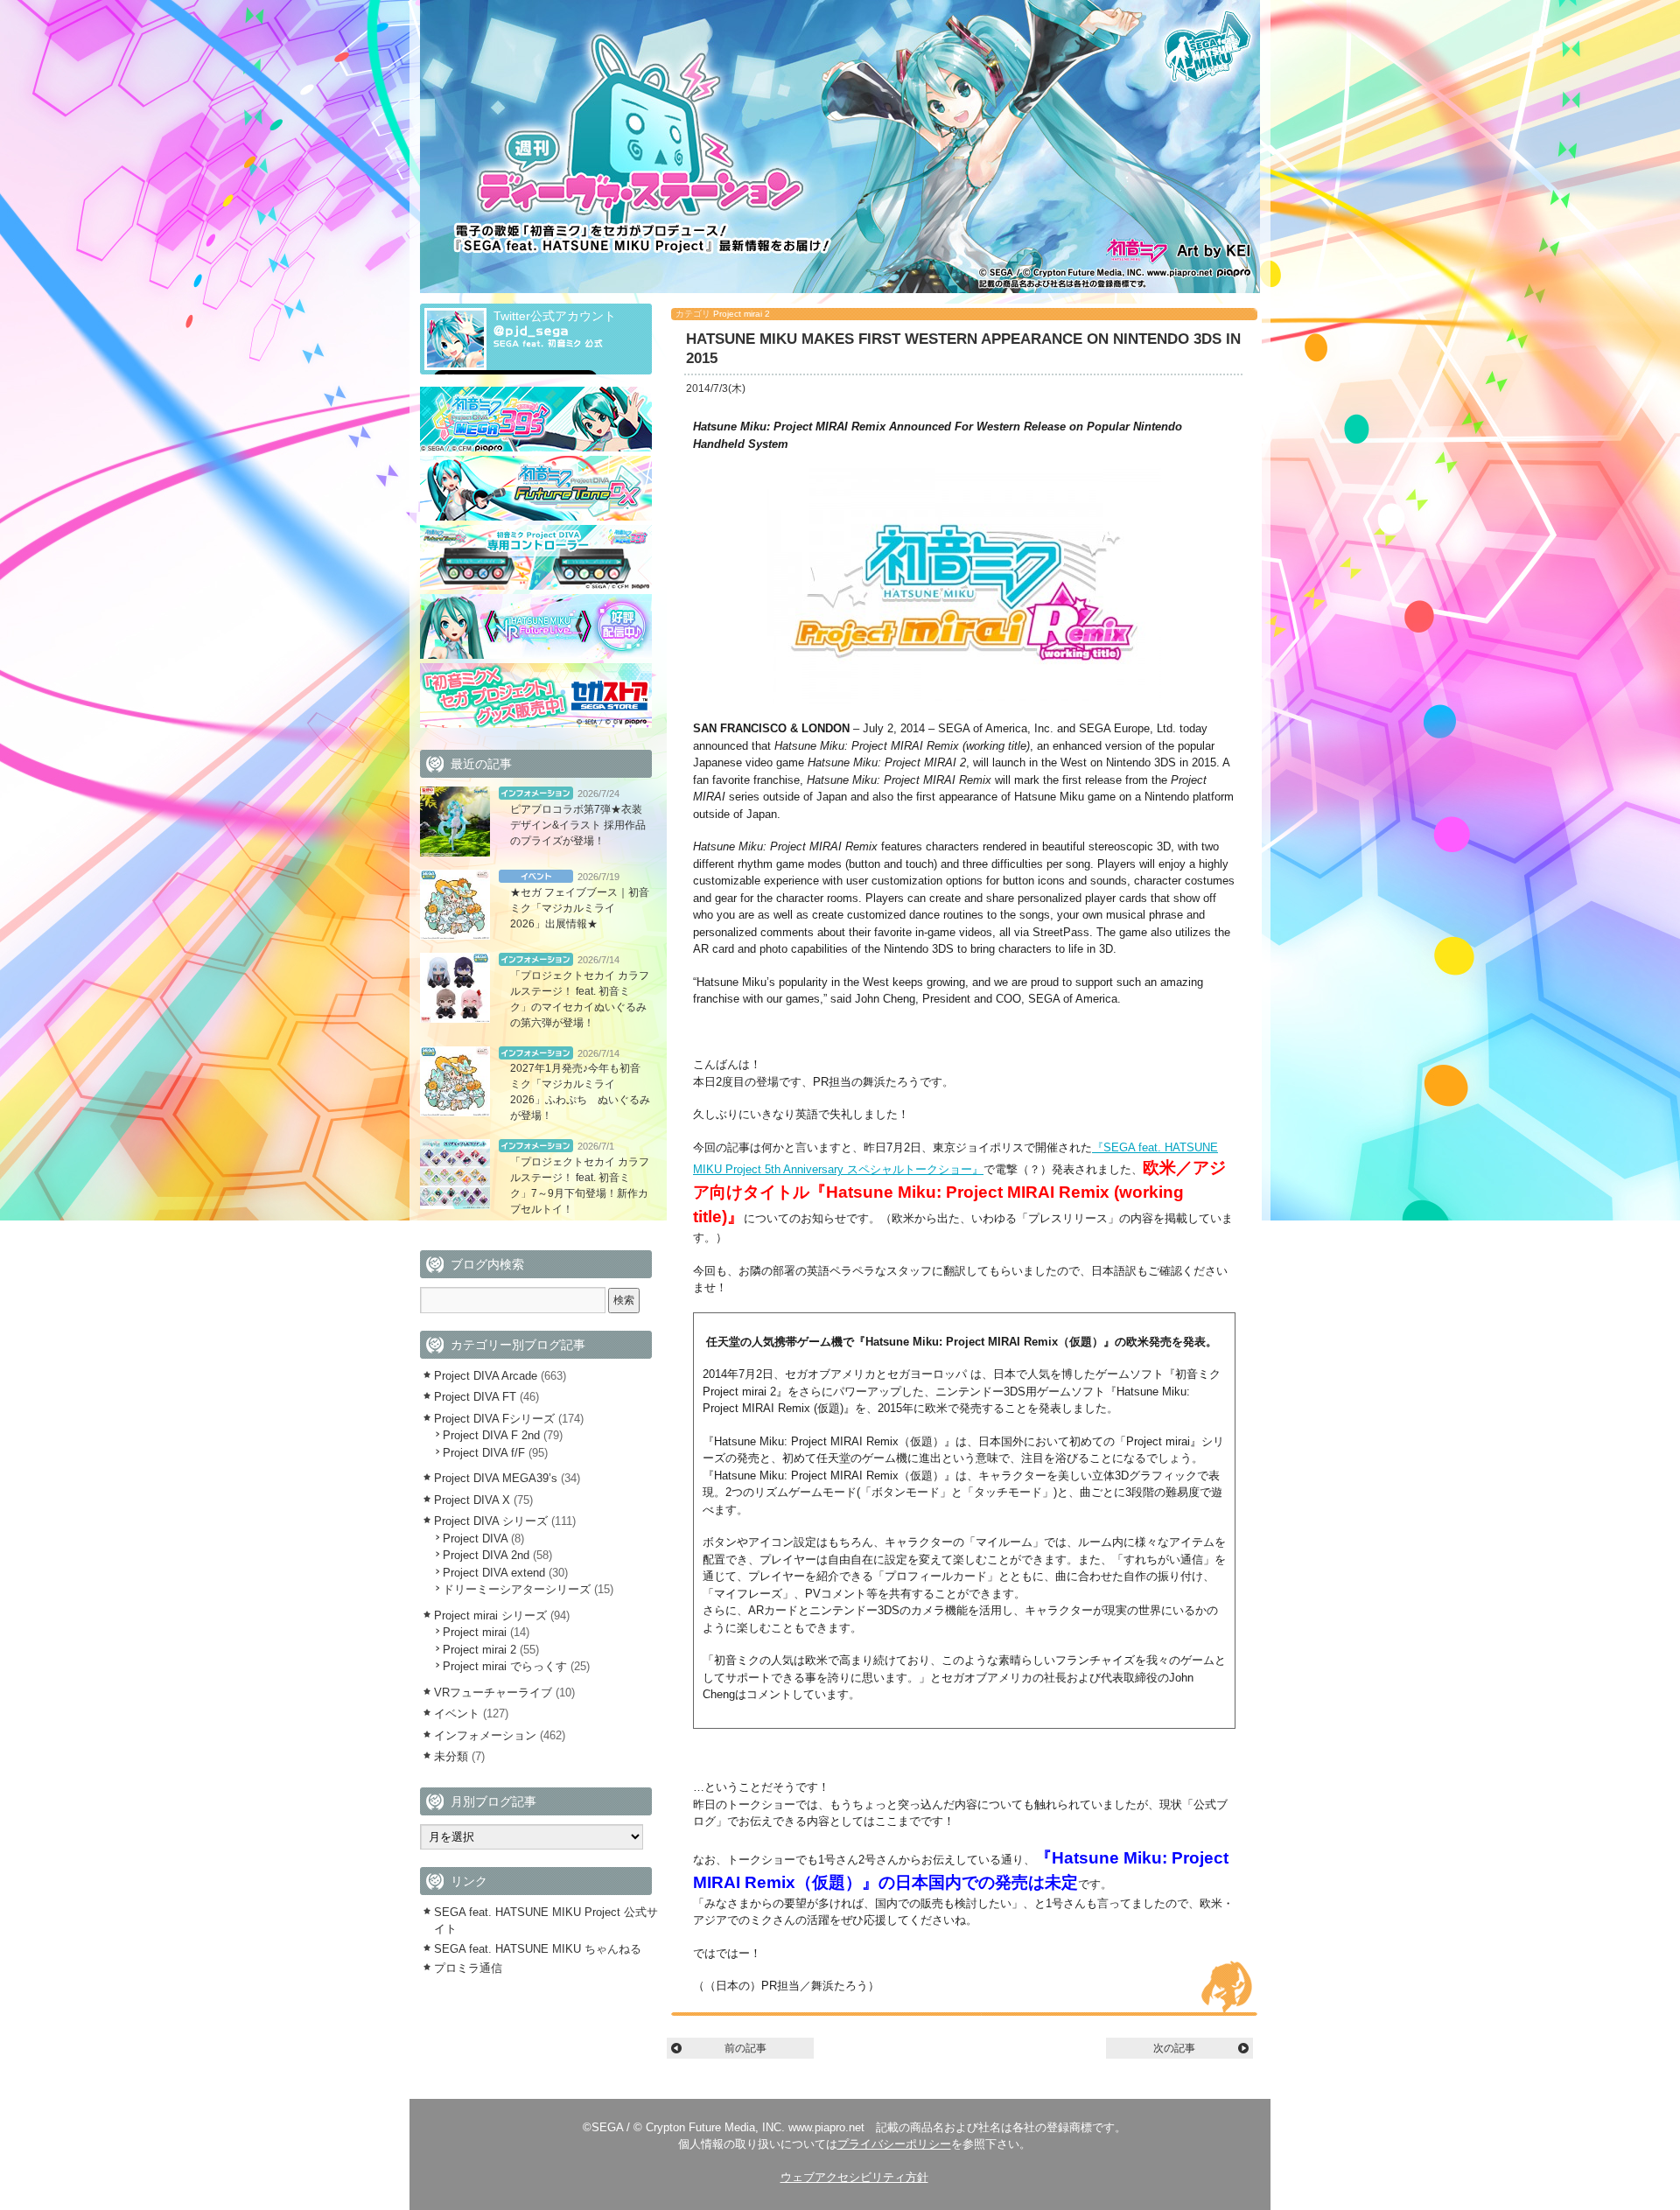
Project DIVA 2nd (486, 1555)
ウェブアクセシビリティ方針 (854, 2177)
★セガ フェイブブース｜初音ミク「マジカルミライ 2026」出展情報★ (580, 908)
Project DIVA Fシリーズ (494, 1419)
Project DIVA (475, 1539)
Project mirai (475, 1632)
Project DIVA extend (494, 1573)
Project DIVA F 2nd (491, 1435)
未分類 (451, 1756)
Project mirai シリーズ (490, 1616)
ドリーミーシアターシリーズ (517, 1589)
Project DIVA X (472, 1500)
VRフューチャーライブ (493, 1692)
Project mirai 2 (742, 314)
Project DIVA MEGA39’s (496, 1478)
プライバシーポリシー (894, 2144)
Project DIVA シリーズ (491, 1521)
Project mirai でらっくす (505, 1666)
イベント (536, 876)
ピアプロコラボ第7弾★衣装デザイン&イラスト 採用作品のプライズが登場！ (578, 825)
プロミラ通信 (468, 1968)
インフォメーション (536, 793)
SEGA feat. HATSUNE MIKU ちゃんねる (538, 1949)
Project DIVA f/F (484, 1453)
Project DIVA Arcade (486, 1376)
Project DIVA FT (475, 1397)
